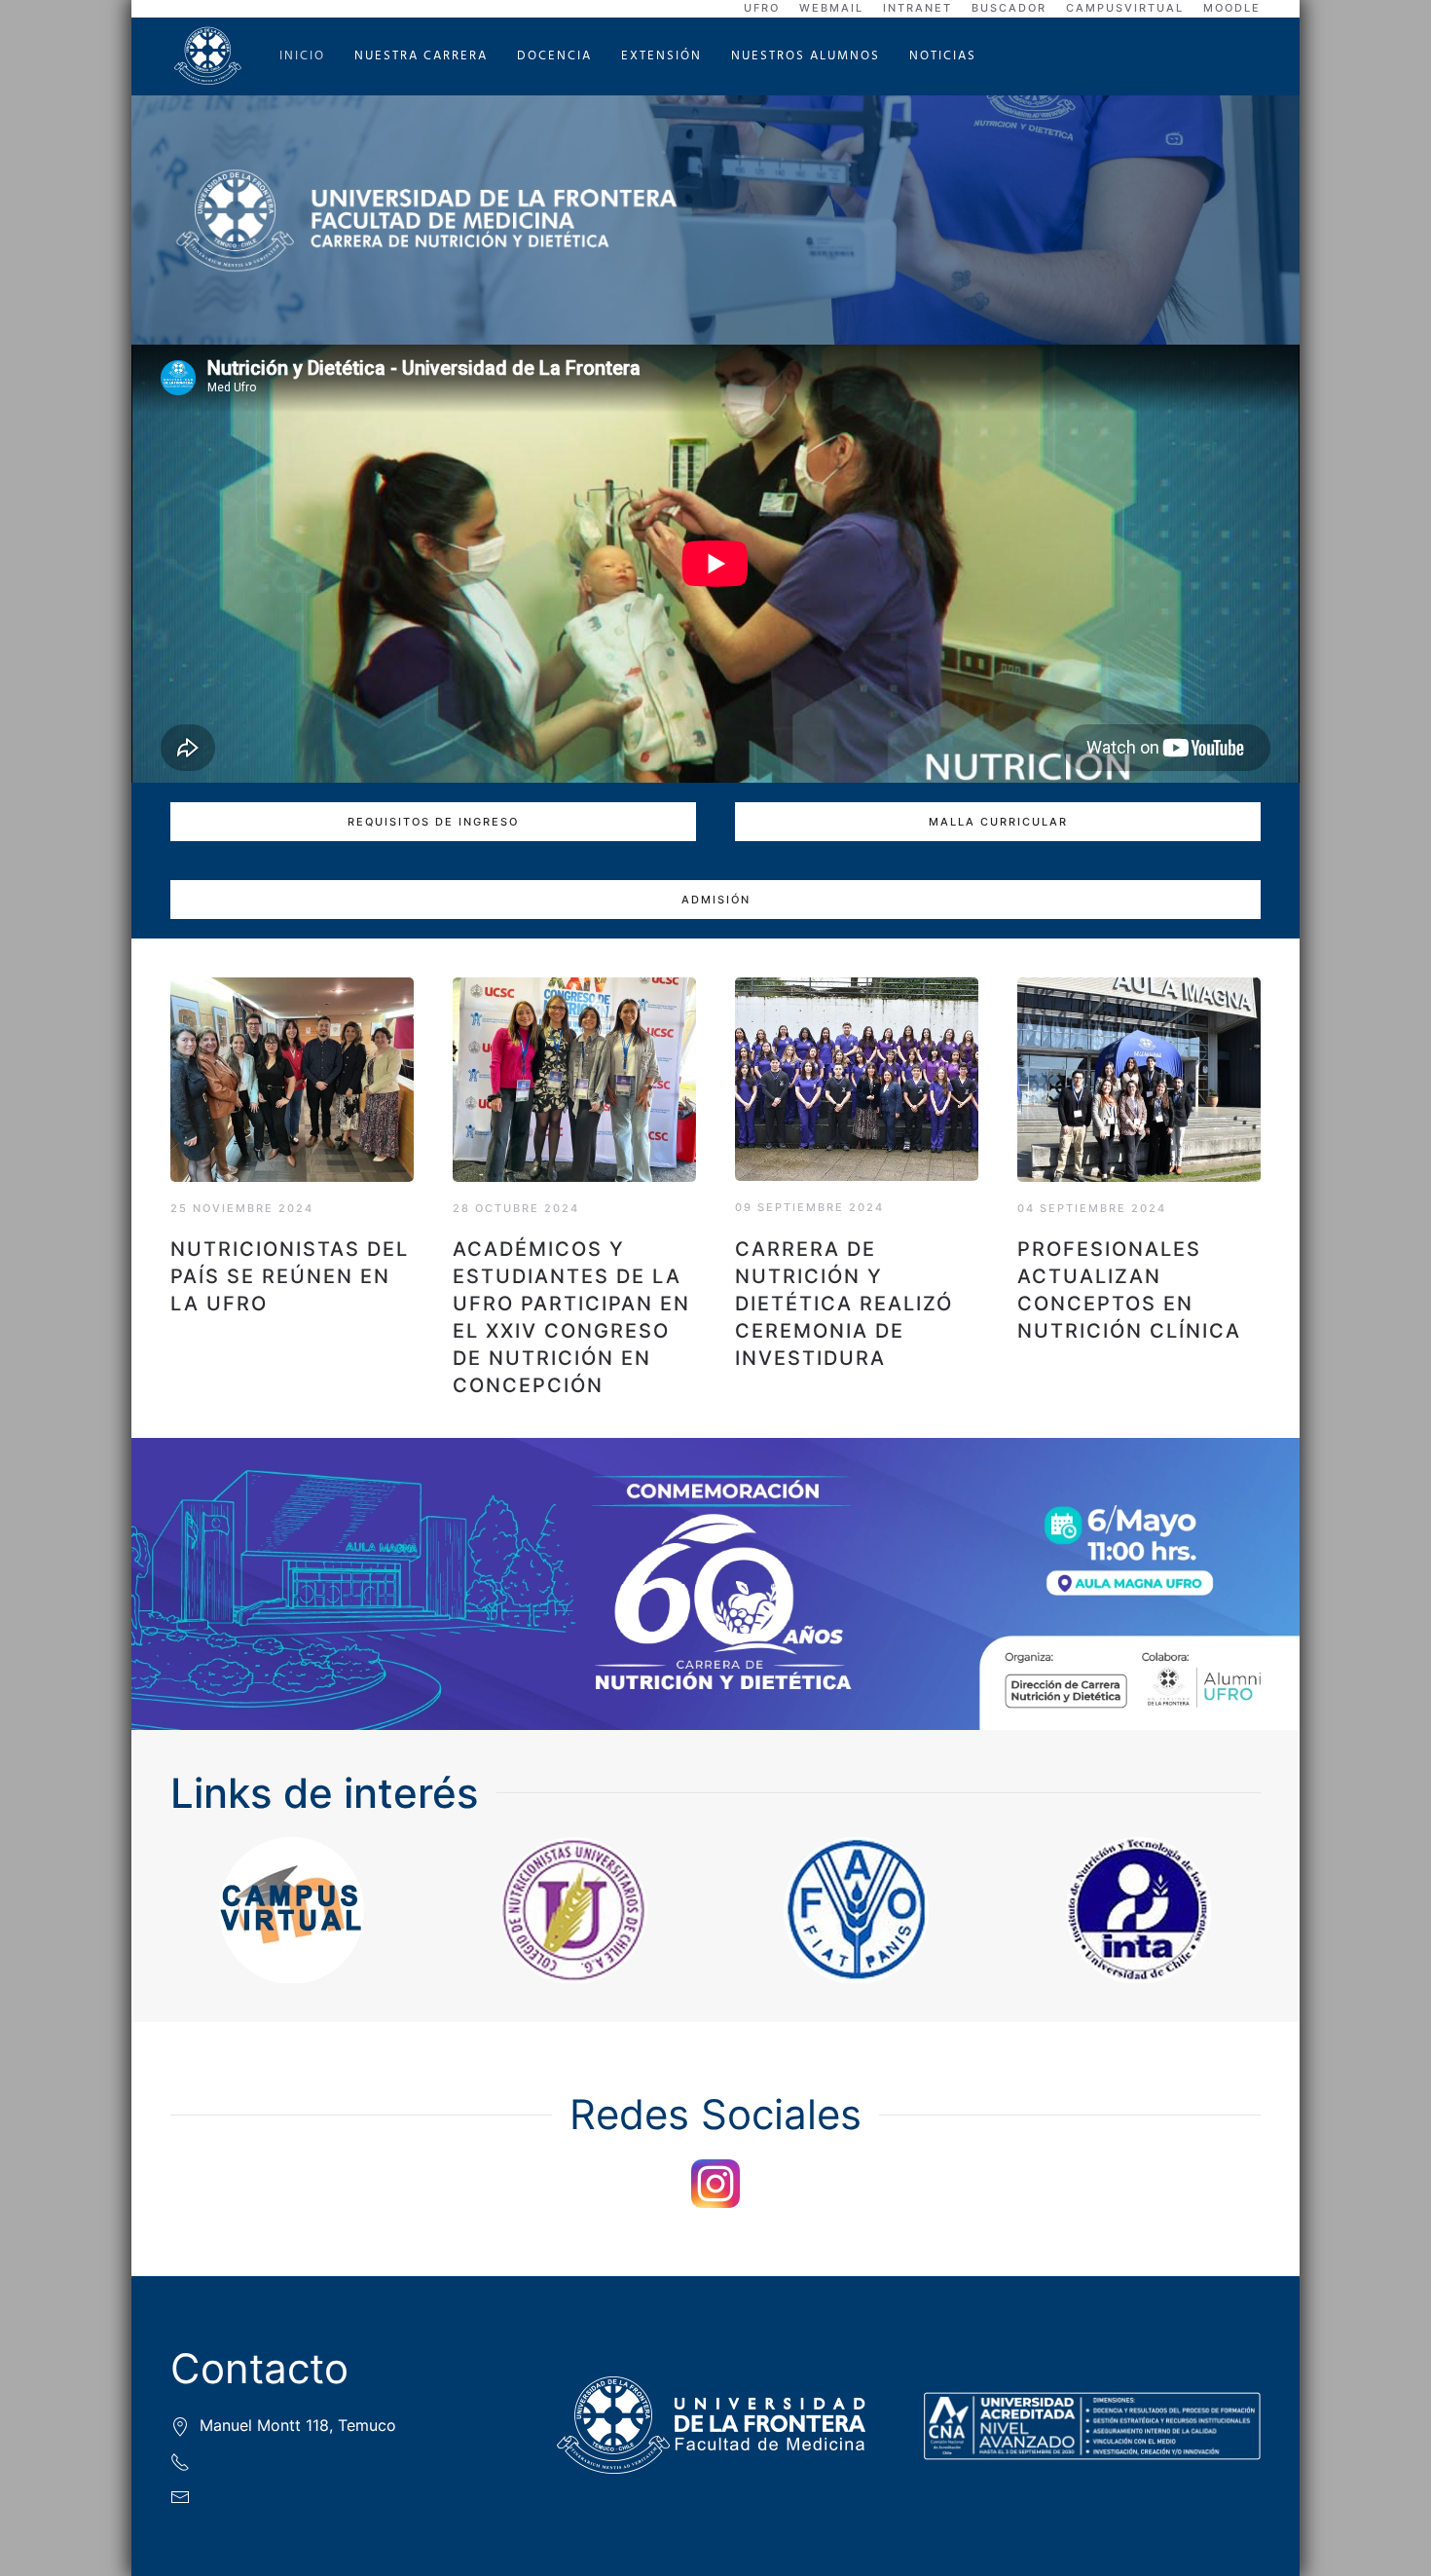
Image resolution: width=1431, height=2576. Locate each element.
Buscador (1009, 8)
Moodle (1232, 8)
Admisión (716, 900)
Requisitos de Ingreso (433, 822)
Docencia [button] (554, 56)
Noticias (943, 56)
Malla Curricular (998, 822)
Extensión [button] (661, 56)
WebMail (831, 8)
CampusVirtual (1125, 8)
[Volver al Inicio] (210, 56)
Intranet (917, 8)
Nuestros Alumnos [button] (806, 56)
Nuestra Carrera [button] (421, 56)
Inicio (302, 56)
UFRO (762, 8)
